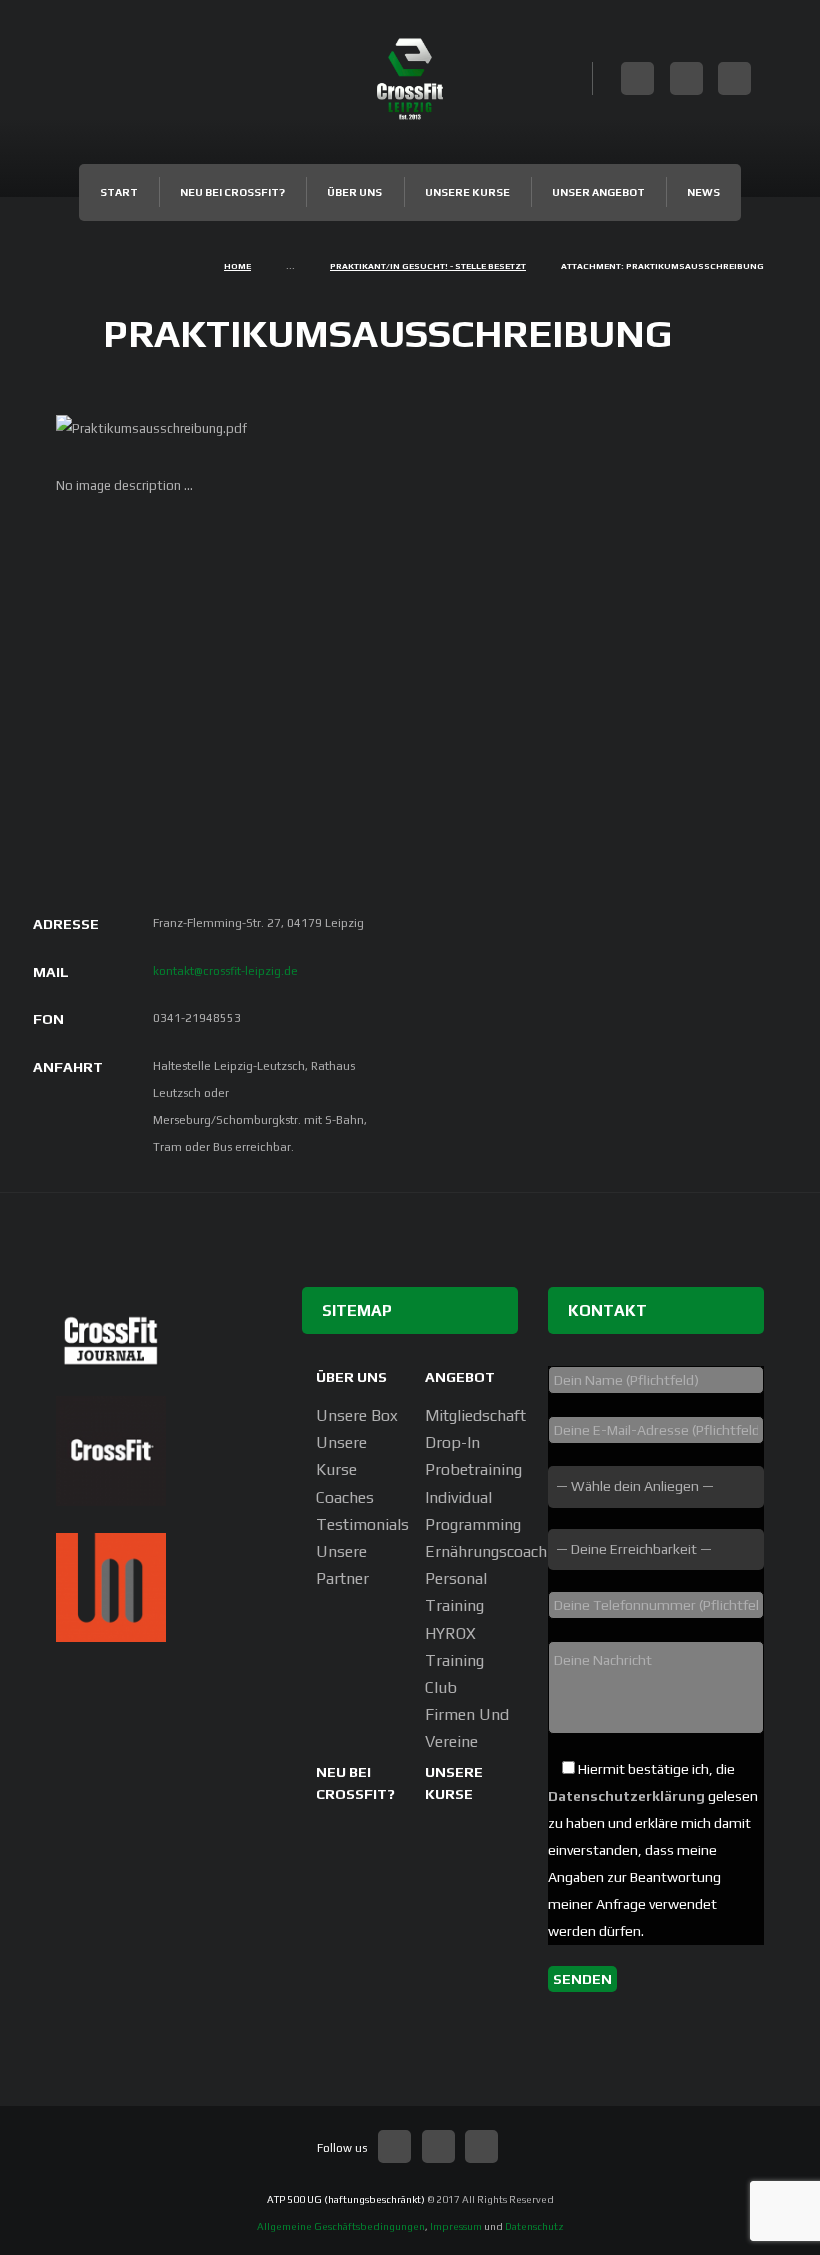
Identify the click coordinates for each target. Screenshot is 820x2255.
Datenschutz (534, 2226)
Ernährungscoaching (496, 1551)
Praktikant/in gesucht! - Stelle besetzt (428, 266)
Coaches (345, 1497)
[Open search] (576, 75)
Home (237, 266)
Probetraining (473, 1469)
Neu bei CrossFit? (232, 192)
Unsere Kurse (467, 192)
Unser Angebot (598, 192)
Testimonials (362, 1524)
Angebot (460, 1376)
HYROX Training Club (454, 1660)
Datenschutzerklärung (626, 1796)
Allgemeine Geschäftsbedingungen (341, 2226)
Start (119, 192)
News (703, 192)
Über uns (354, 192)
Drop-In (452, 1442)
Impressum (456, 2226)
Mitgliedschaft (475, 1415)
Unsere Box (357, 1415)
